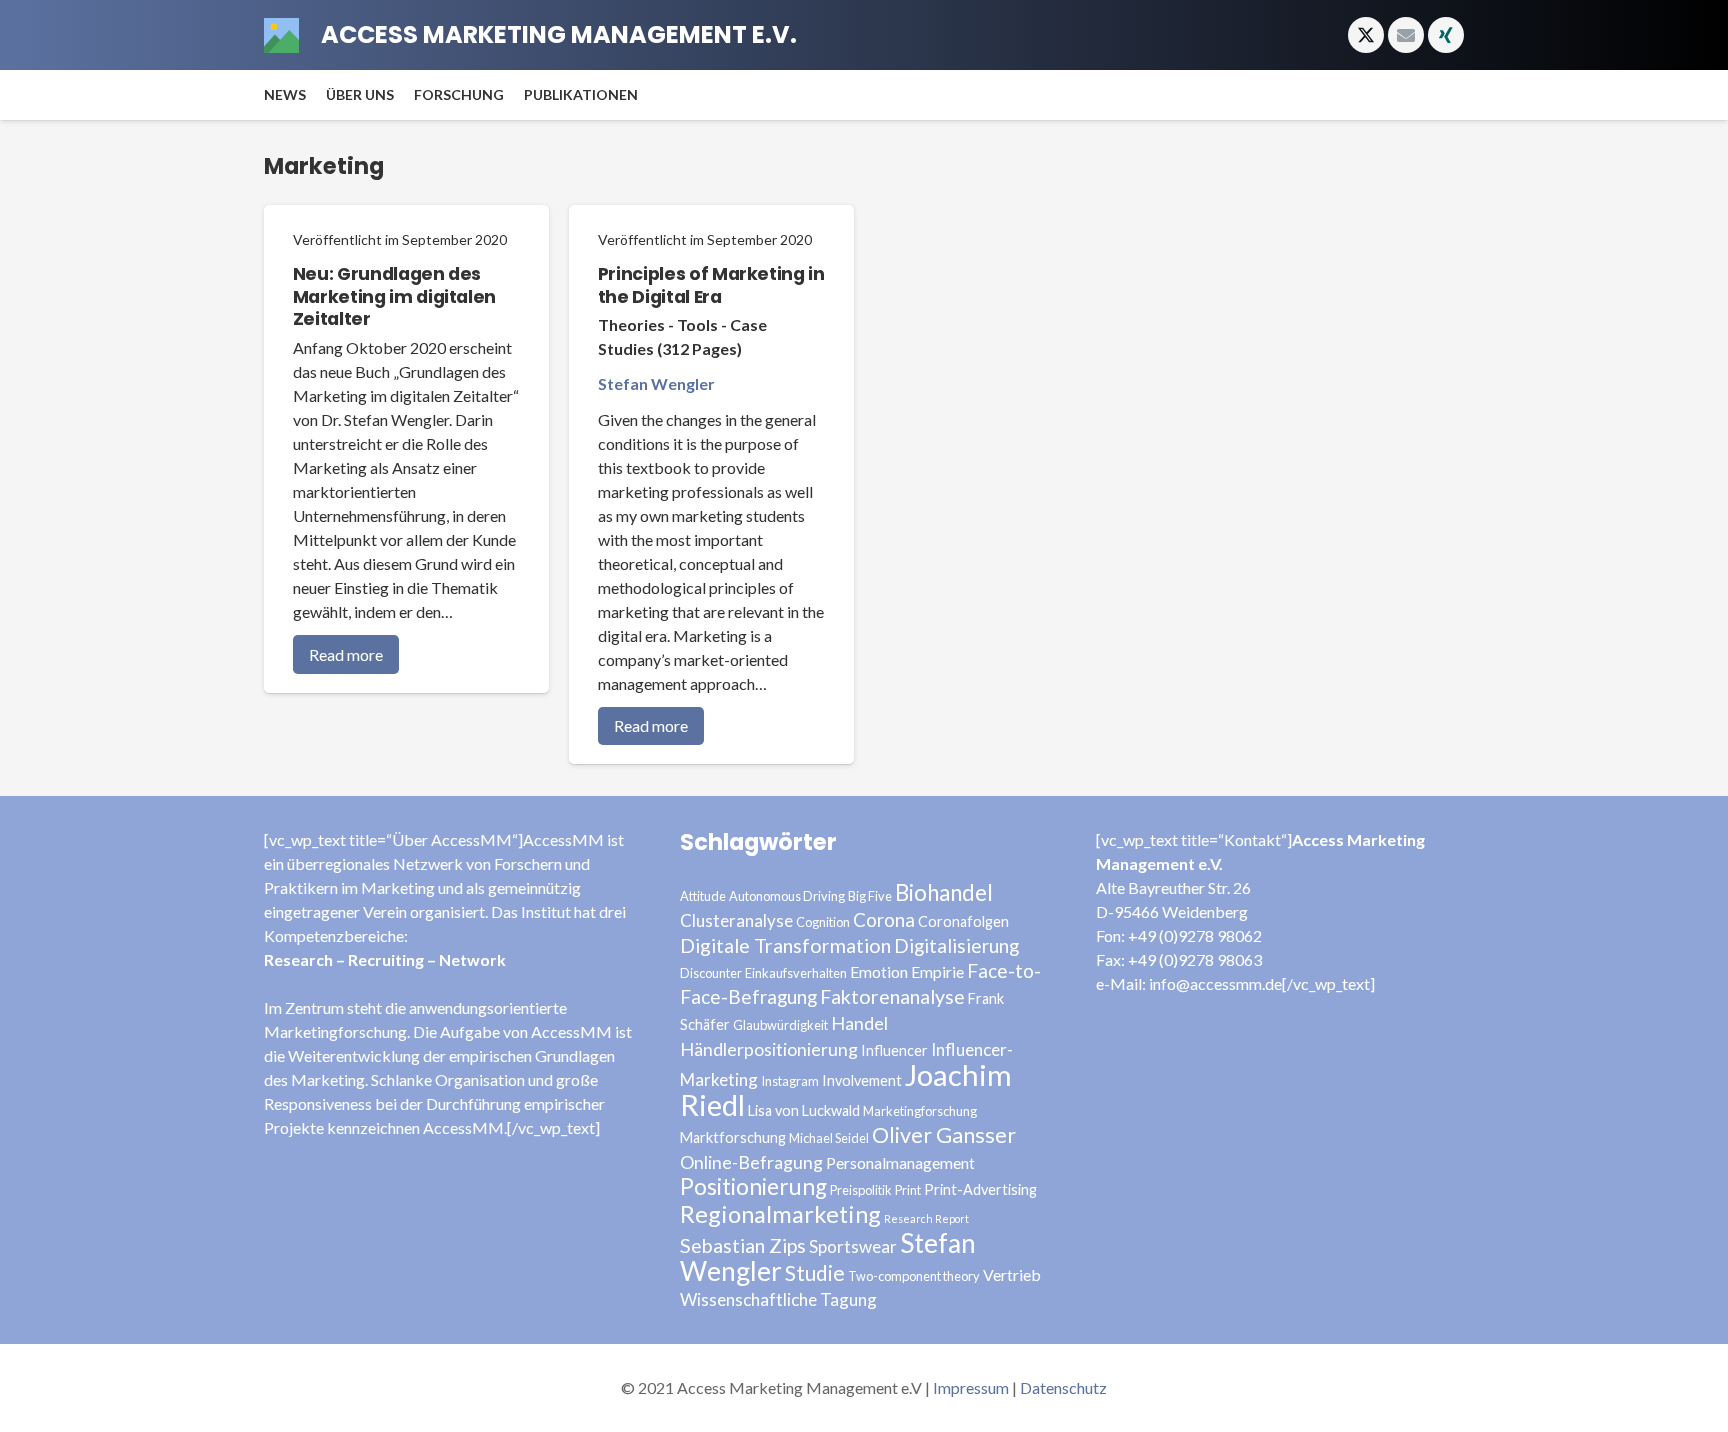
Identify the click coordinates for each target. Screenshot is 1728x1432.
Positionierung (753, 1186)
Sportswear (853, 1246)
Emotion (879, 971)
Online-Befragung (751, 1162)
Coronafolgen (963, 921)
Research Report (926, 1218)
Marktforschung (733, 1137)
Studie (815, 1272)
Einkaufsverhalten (796, 973)
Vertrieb (1012, 1274)
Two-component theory (914, 1276)
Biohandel (944, 892)
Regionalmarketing (780, 1214)
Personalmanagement (900, 1162)
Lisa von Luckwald (804, 1110)
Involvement (862, 1080)
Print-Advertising (980, 1189)
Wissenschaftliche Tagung (778, 1299)
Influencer (894, 1050)
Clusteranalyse (736, 920)
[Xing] (1446, 35)
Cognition (823, 922)
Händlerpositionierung (769, 1049)
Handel (859, 1023)
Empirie (937, 971)
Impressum (971, 1387)
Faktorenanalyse (892, 996)
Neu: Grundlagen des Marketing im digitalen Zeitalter (394, 297)
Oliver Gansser (944, 1135)
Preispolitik (861, 1190)
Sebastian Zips (743, 1245)
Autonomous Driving (787, 896)
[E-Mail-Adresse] (1406, 35)
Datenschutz (1063, 1387)
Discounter (711, 973)
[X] (1366, 35)
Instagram (790, 1081)
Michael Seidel (829, 1138)
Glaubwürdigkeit (780, 1025)
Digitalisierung (956, 945)
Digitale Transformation (785, 945)
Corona (884, 919)
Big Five (870, 896)
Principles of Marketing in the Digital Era (711, 285)
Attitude (703, 896)
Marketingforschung (920, 1111)
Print (908, 1190)
